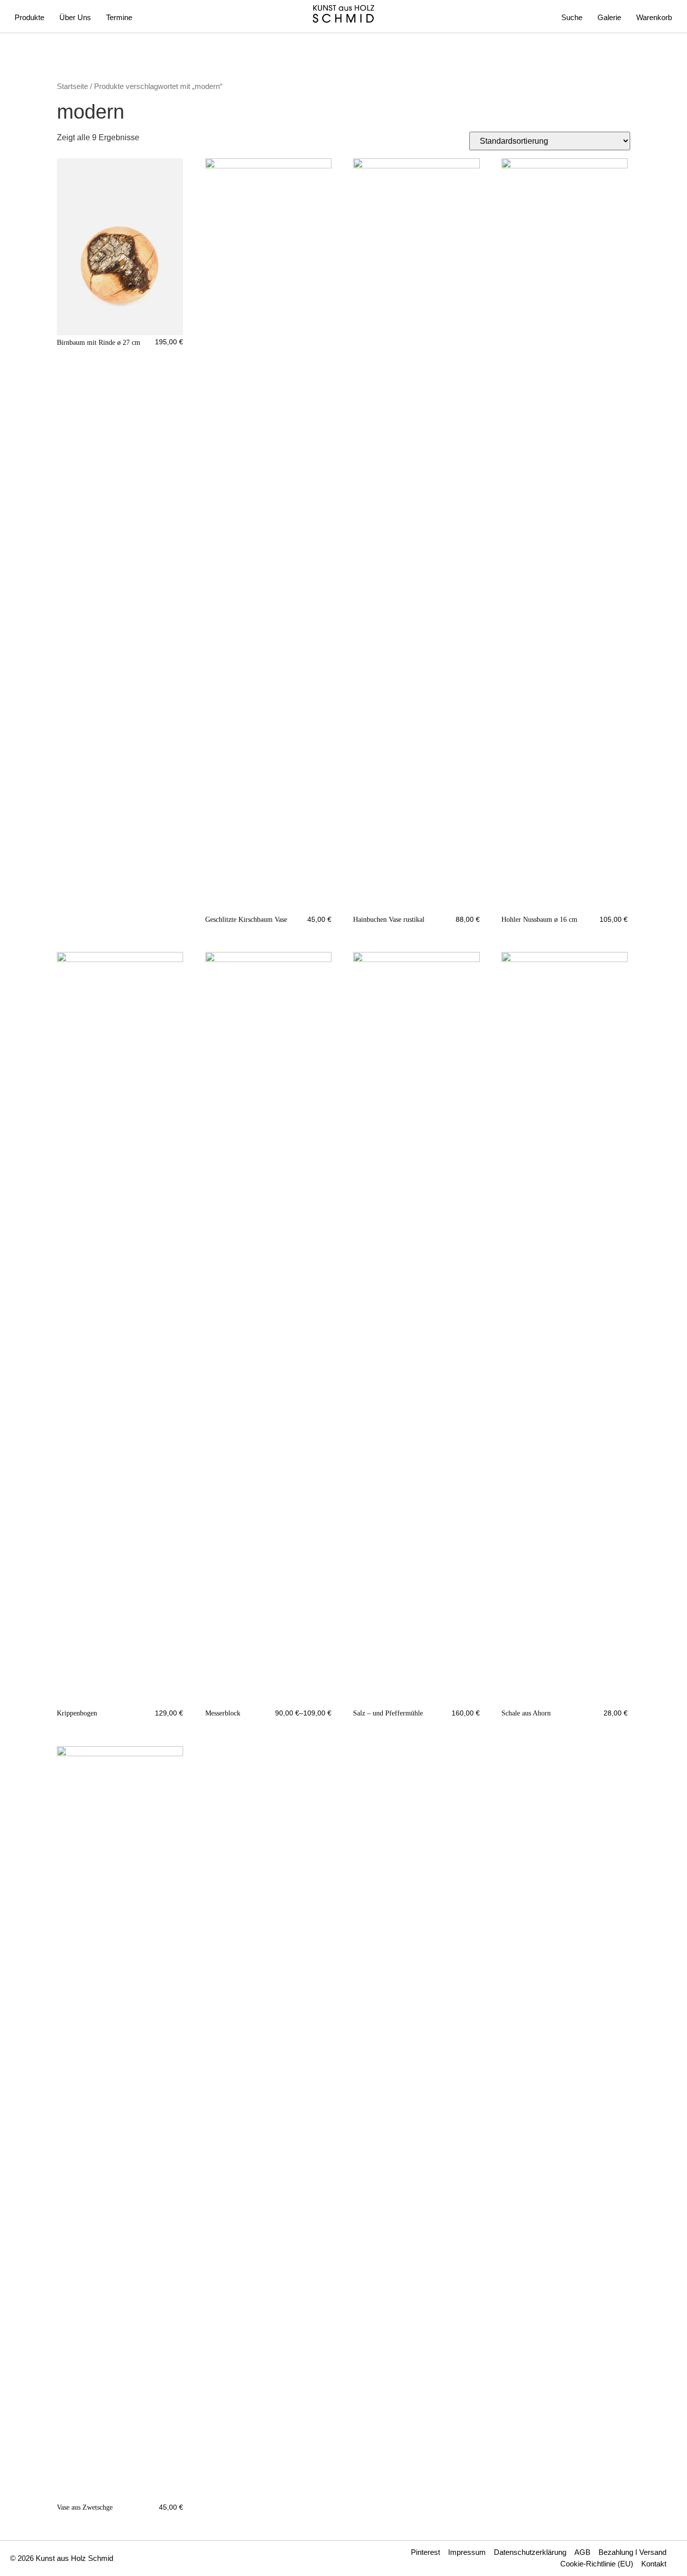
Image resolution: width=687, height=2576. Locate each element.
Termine (119, 17)
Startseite (72, 86)
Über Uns (75, 17)
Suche (572, 17)
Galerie (609, 17)
